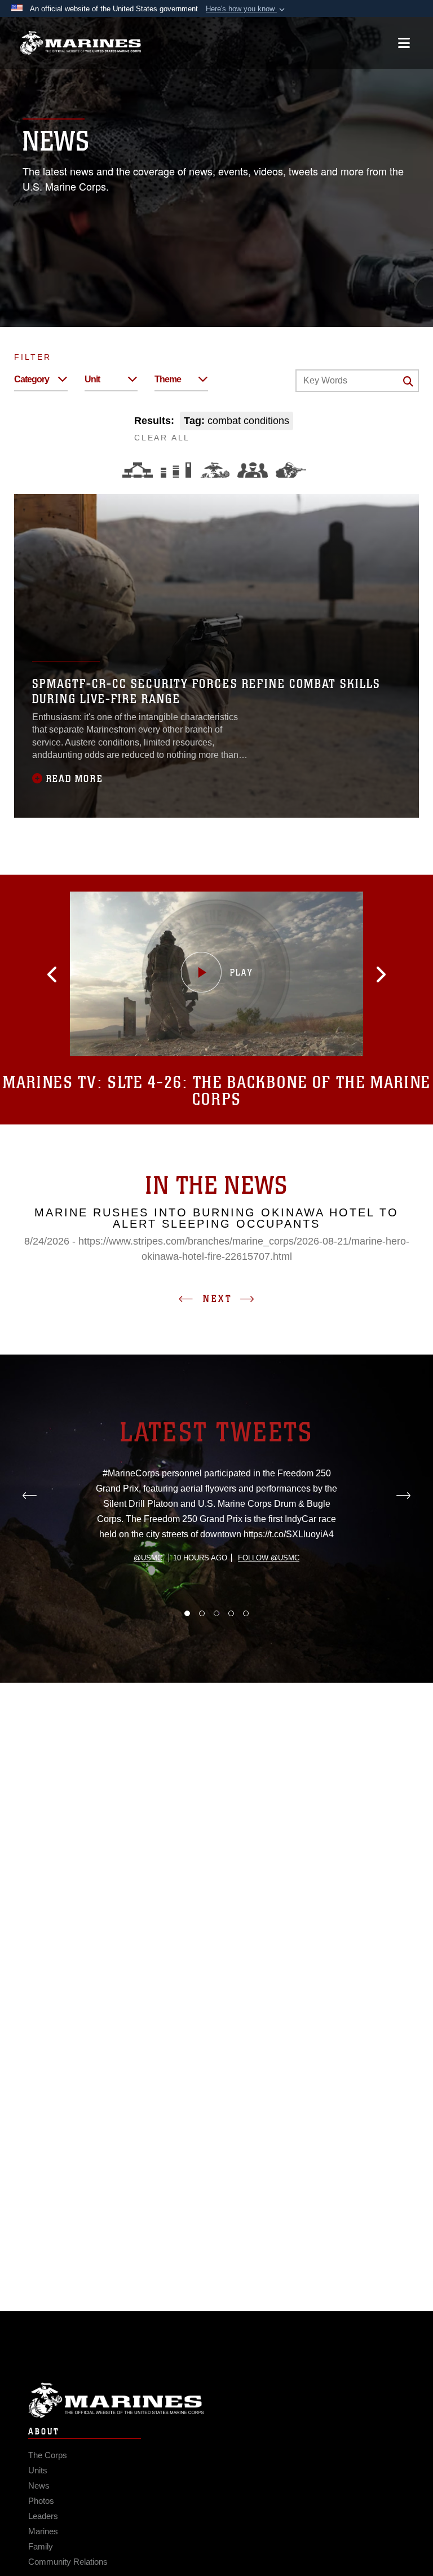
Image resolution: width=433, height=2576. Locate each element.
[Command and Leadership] (253, 470)
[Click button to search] (408, 381)
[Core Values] (214, 470)
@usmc (148, 1558)
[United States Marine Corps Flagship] (80, 43)
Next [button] (218, 1299)
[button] (246, 9)
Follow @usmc (269, 1558)
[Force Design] (138, 470)
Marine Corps (216, 2400)
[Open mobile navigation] (404, 43)
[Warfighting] (291, 470)
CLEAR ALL (162, 438)
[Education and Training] (176, 470)
